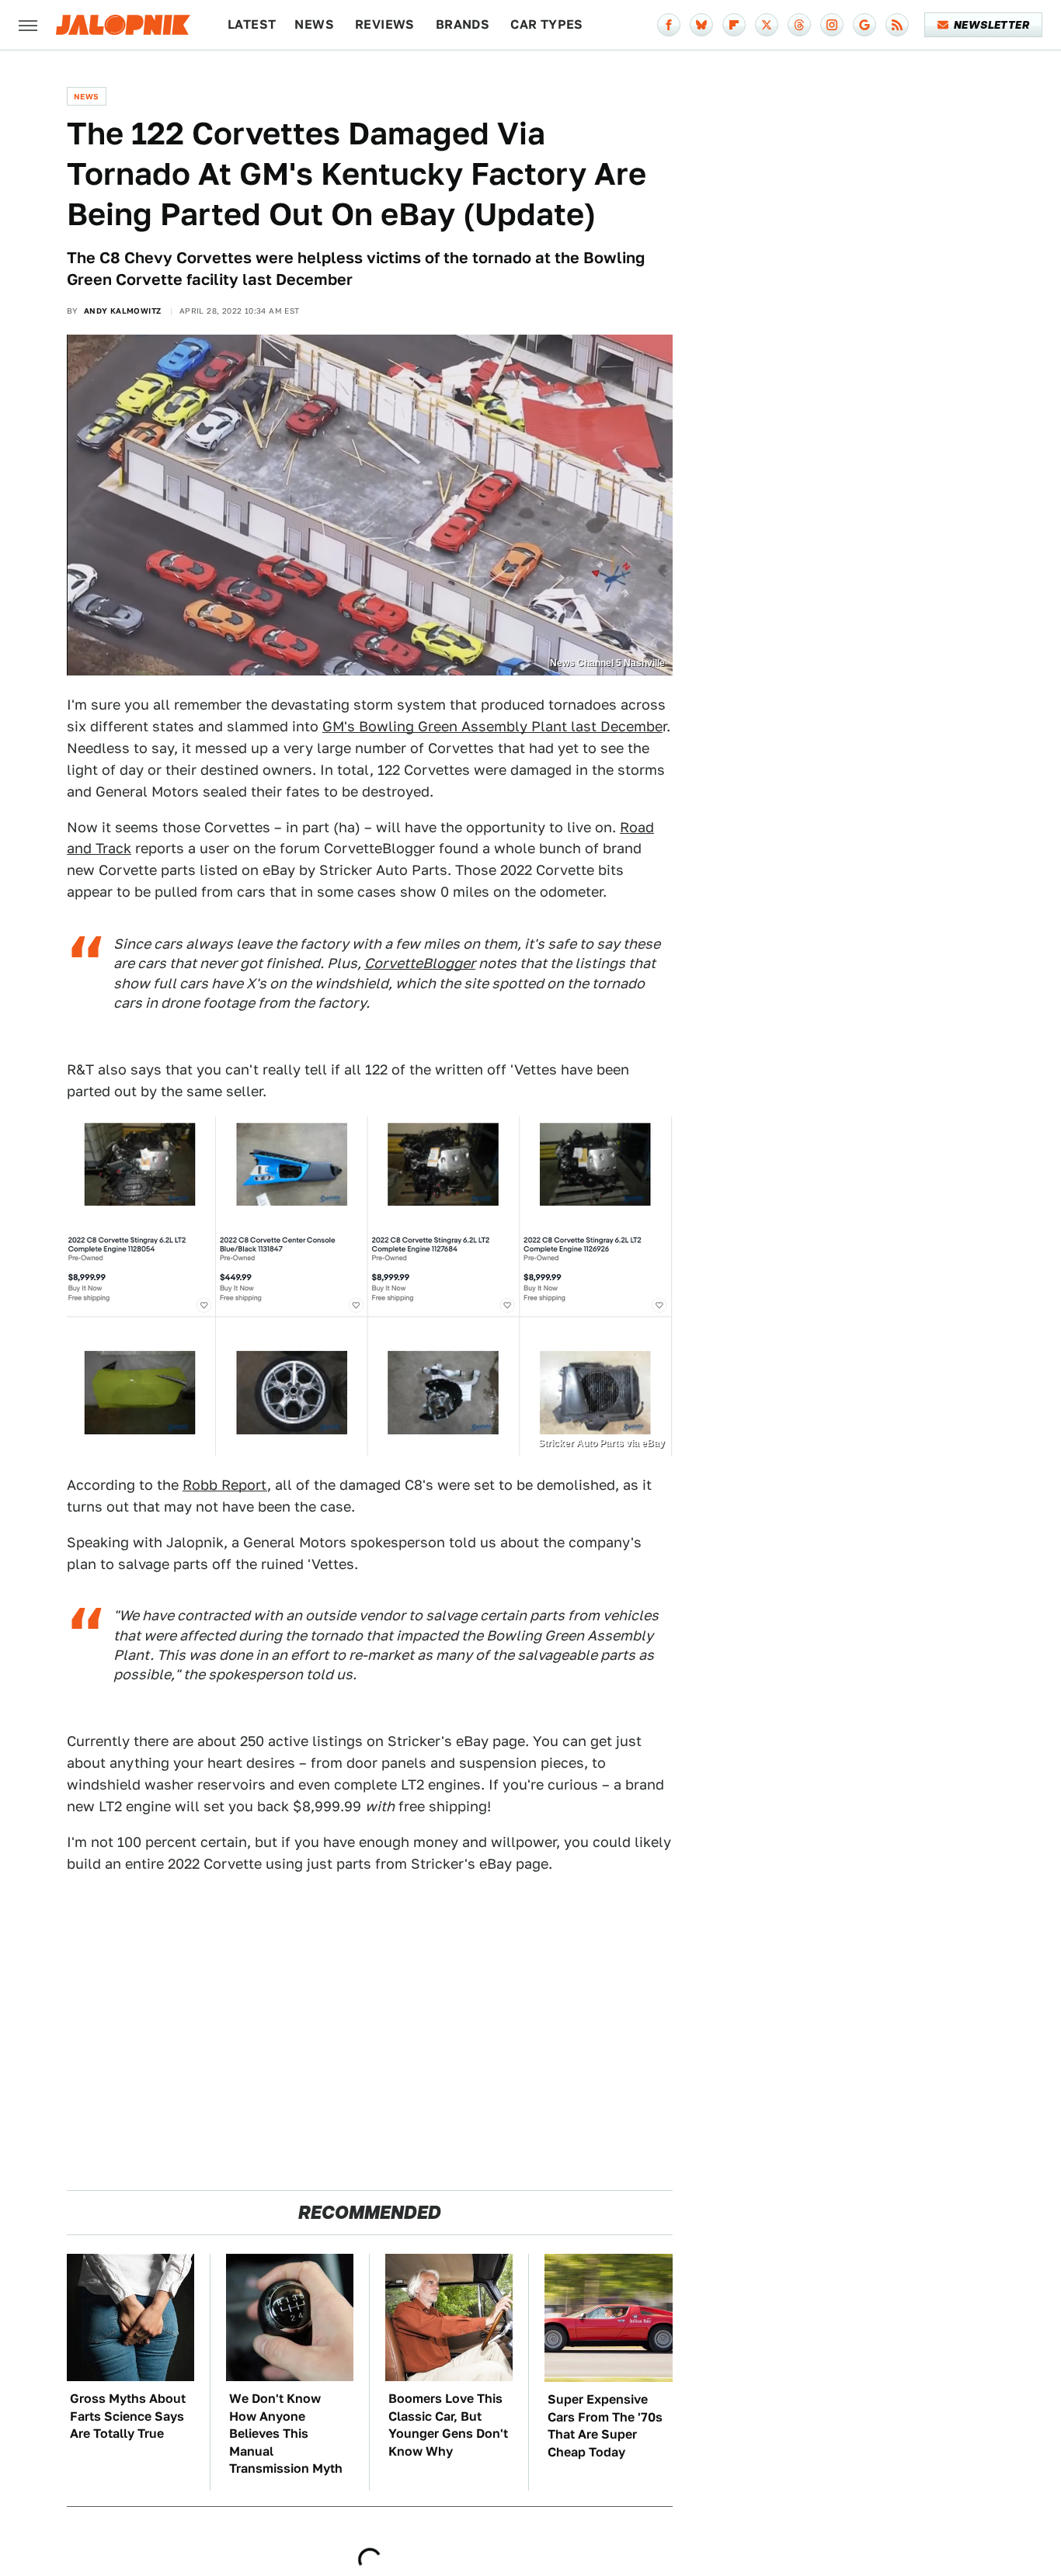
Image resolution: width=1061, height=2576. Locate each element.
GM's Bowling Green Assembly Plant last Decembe (492, 726)
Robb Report (225, 1485)
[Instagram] (832, 25)
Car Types (547, 24)
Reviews (385, 24)
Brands (463, 24)
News (314, 24)
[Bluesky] (701, 25)
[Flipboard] (734, 25)
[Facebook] (669, 25)
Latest (252, 24)
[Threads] (799, 25)
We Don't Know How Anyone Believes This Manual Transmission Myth (286, 2434)
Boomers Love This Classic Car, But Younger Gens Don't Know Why (448, 2425)
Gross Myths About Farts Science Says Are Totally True (128, 2416)
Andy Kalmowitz (123, 311)
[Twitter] (767, 25)
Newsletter (991, 25)
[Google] (864, 25)
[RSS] (897, 25)
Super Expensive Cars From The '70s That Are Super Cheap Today (605, 2425)
